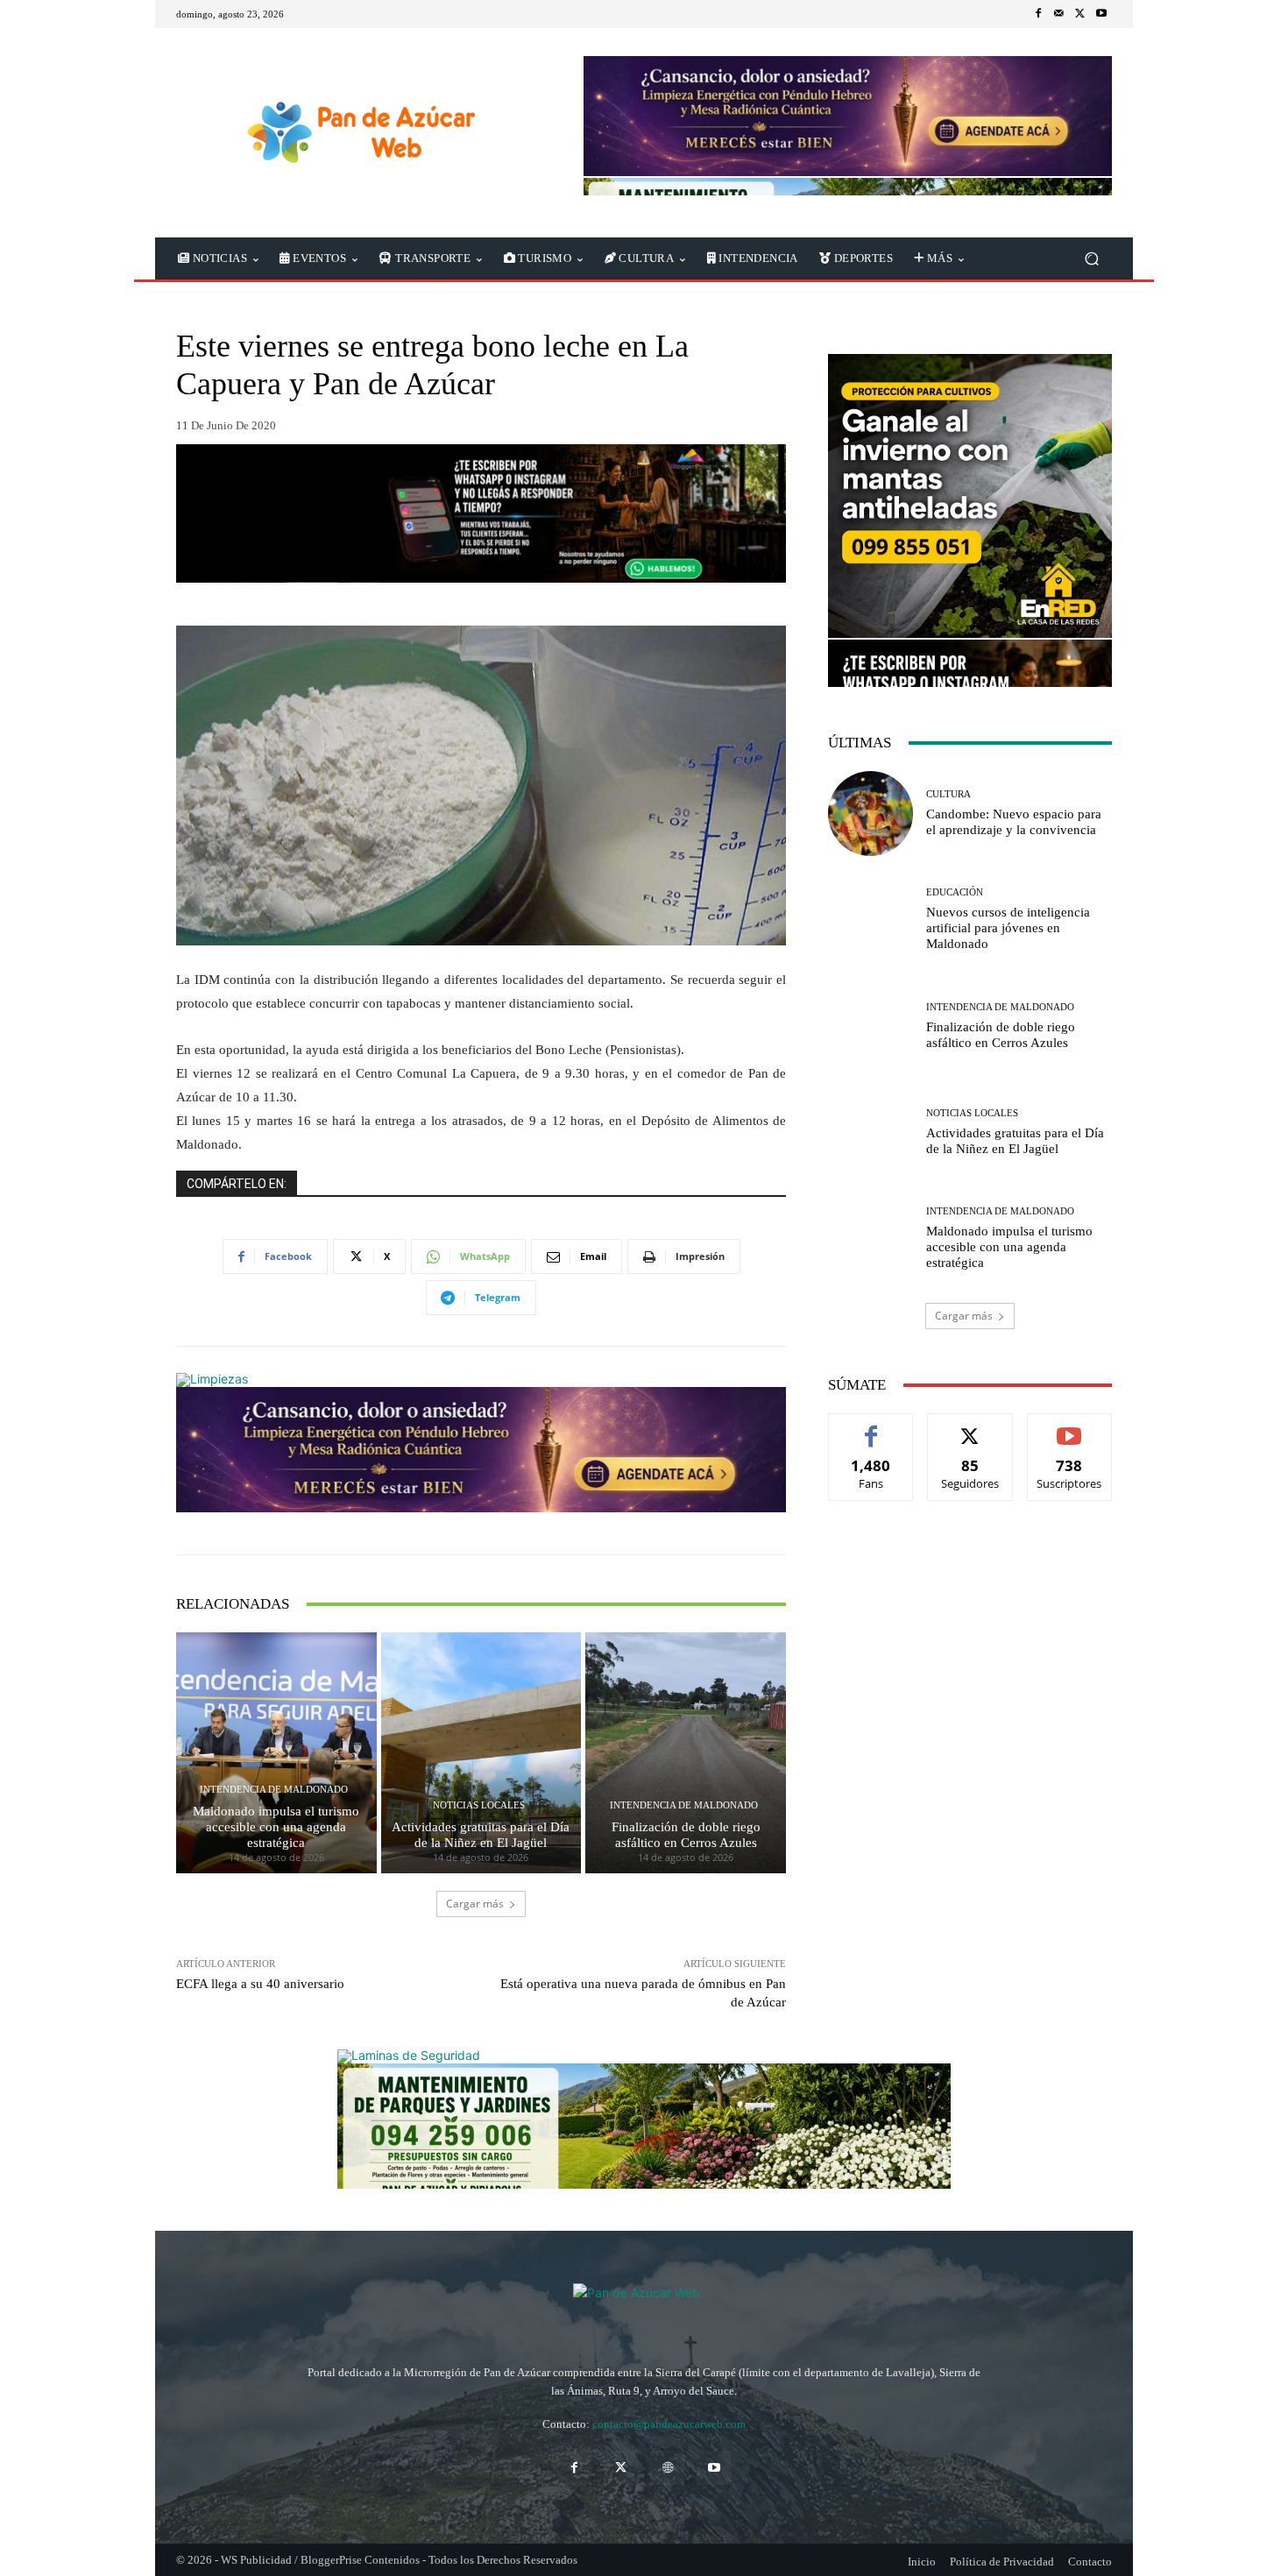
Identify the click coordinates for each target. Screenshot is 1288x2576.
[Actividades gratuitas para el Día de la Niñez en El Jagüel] (481, 1752)
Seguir (970, 1427)
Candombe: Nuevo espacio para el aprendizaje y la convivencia (1014, 822)
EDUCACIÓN (955, 892)
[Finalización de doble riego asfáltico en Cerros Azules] (686, 1752)
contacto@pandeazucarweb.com (669, 2424)
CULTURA (948, 794)
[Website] (667, 2468)
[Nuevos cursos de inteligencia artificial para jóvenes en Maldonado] (870, 920)
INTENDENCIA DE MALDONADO (274, 1790)
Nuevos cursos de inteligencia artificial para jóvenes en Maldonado (1008, 928)
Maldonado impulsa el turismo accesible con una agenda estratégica (276, 1827)
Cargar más (475, 1904)
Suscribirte (1070, 1427)
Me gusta (871, 1427)
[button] (1091, 259)
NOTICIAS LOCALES (479, 1805)
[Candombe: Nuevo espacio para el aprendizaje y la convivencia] (870, 814)
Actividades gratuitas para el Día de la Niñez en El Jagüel (481, 1835)
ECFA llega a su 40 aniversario (260, 1984)
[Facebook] (1038, 14)
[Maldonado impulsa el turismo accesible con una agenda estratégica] (276, 1752)
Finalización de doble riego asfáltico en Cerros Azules (686, 1835)
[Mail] (1059, 14)
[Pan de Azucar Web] (359, 133)
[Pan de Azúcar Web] (644, 2306)
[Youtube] (1101, 14)
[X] (1080, 14)
